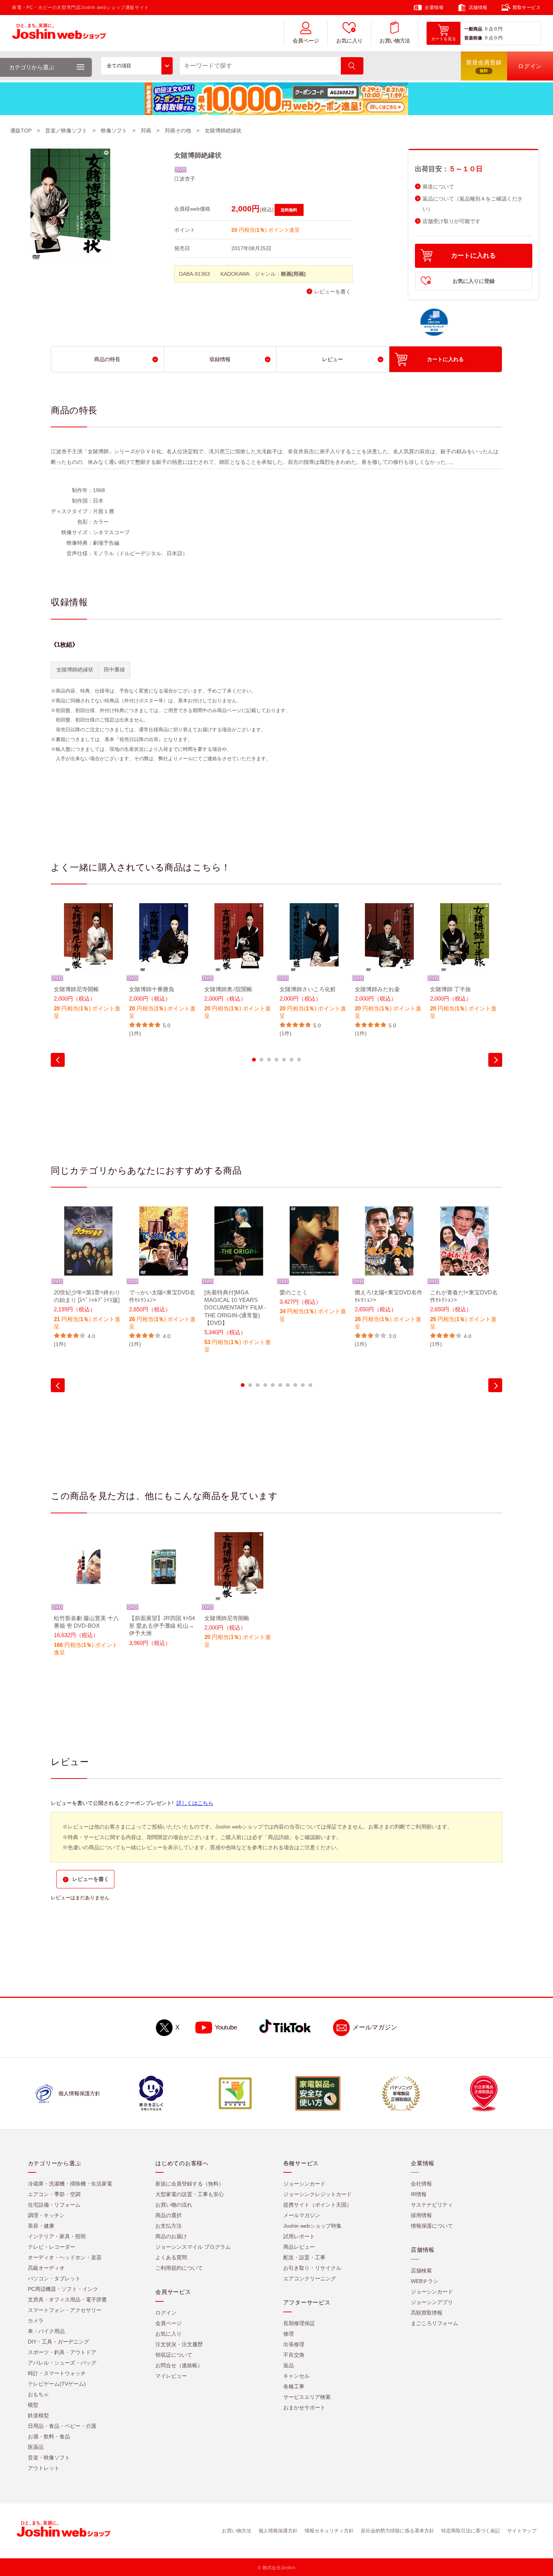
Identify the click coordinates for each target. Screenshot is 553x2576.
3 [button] (269, 1060)
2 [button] (261, 1060)
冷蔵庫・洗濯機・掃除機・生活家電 (70, 2184)
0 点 (489, 29)
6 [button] (292, 1060)
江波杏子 (185, 179)
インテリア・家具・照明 (57, 2236)
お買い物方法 (395, 41)
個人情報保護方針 (278, 2531)
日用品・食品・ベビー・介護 (62, 2426)
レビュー (333, 359)
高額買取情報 (427, 2313)
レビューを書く (333, 292)
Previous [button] (58, 1060)
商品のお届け (171, 2236)
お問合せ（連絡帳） (179, 2365)
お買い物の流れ (174, 2205)
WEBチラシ (425, 2281)
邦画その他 (178, 131)
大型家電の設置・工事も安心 (190, 2194)
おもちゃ (38, 2394)
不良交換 (294, 2355)
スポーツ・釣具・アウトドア (62, 2352)
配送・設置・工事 (304, 2257)
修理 (289, 2334)
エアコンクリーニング (310, 2278)
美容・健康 (41, 2226)
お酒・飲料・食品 (49, 2436)
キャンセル (296, 2376)
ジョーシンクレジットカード (318, 2194)
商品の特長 (107, 359)
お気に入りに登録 (474, 281)
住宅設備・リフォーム (54, 2205)
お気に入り (349, 41)
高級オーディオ (46, 2268)
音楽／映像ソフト (66, 131)
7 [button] (299, 1060)
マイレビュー (171, 2376)
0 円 (498, 29)
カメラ (36, 2321)
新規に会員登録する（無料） (190, 2184)
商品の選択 (169, 2215)
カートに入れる (473, 256)
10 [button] (310, 1385)
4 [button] (276, 1060)
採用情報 (421, 2215)
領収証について (174, 2355)
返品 (289, 2365)
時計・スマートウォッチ (57, 2373)
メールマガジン (375, 2027)
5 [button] (284, 1060)
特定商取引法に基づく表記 (471, 2531)
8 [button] (295, 1385)
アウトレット (44, 2468)
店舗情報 (478, 8)
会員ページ (306, 41)
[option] (88, 966)
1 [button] (254, 1060)
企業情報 (434, 8)
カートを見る (444, 39)
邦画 (146, 131)
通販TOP (21, 131)
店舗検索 (421, 2271)
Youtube (226, 2027)
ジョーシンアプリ (432, 2302)
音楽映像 (473, 38)
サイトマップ (522, 2531)
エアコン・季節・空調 (54, 2194)
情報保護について (432, 2226)
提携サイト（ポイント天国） (318, 2205)
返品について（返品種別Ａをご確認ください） (472, 204)
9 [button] (303, 1385)
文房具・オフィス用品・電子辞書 (67, 2300)
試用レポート (299, 2236)
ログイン (166, 2313)
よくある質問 (171, 2257)
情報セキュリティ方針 (329, 2531)
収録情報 (220, 359)
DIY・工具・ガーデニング (58, 2342)
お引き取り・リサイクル (312, 2268)
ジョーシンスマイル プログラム (193, 2247)
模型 (33, 2405)
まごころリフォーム (434, 2323)
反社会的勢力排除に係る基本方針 (397, 2531)
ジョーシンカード (304, 2184)
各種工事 (294, 2386)
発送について (438, 187)
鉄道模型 (38, 2415)
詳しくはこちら (195, 1803)
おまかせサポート (304, 2407)
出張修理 (294, 2344)
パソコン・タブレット (54, 2278)
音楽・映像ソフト (49, 2458)
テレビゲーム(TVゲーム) (57, 2384)
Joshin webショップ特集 (312, 2226)
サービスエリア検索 (307, 2397)
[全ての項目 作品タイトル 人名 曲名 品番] (137, 66)
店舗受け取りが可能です (451, 221)
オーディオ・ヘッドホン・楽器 (65, 2257)
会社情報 (421, 2184)
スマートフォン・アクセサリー (65, 2310)
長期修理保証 (299, 2323)
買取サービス (527, 8)
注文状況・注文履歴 (179, 2344)
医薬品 (36, 2447)
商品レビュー (299, 2247)
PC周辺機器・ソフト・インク (63, 2289)
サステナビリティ (432, 2205)
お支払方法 (169, 2226)
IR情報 (419, 2194)
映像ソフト (114, 131)
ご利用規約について (179, 2268)
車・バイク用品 (46, 2331)
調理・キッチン (46, 2215)
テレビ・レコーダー (52, 2247)
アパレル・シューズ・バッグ (62, 2363)
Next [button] (495, 1060)
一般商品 (473, 29)
